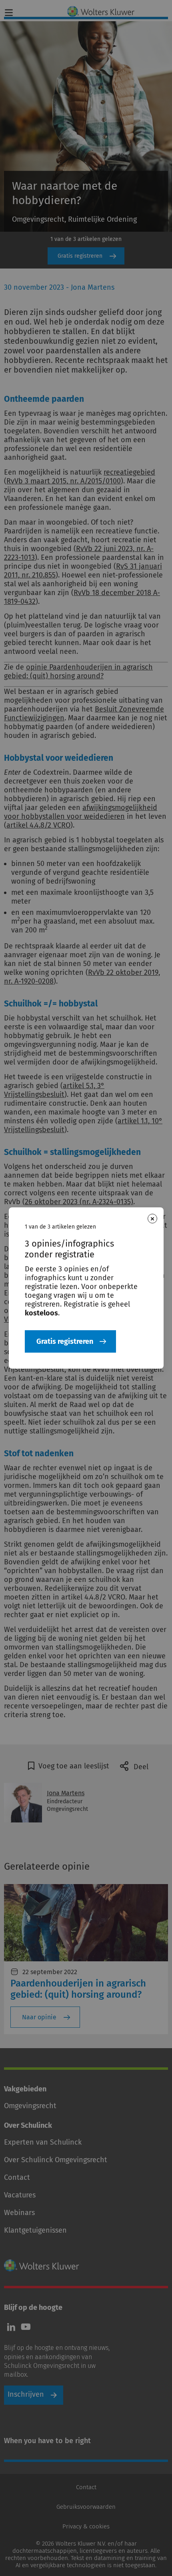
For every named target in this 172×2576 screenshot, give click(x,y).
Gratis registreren (65, 1341)
